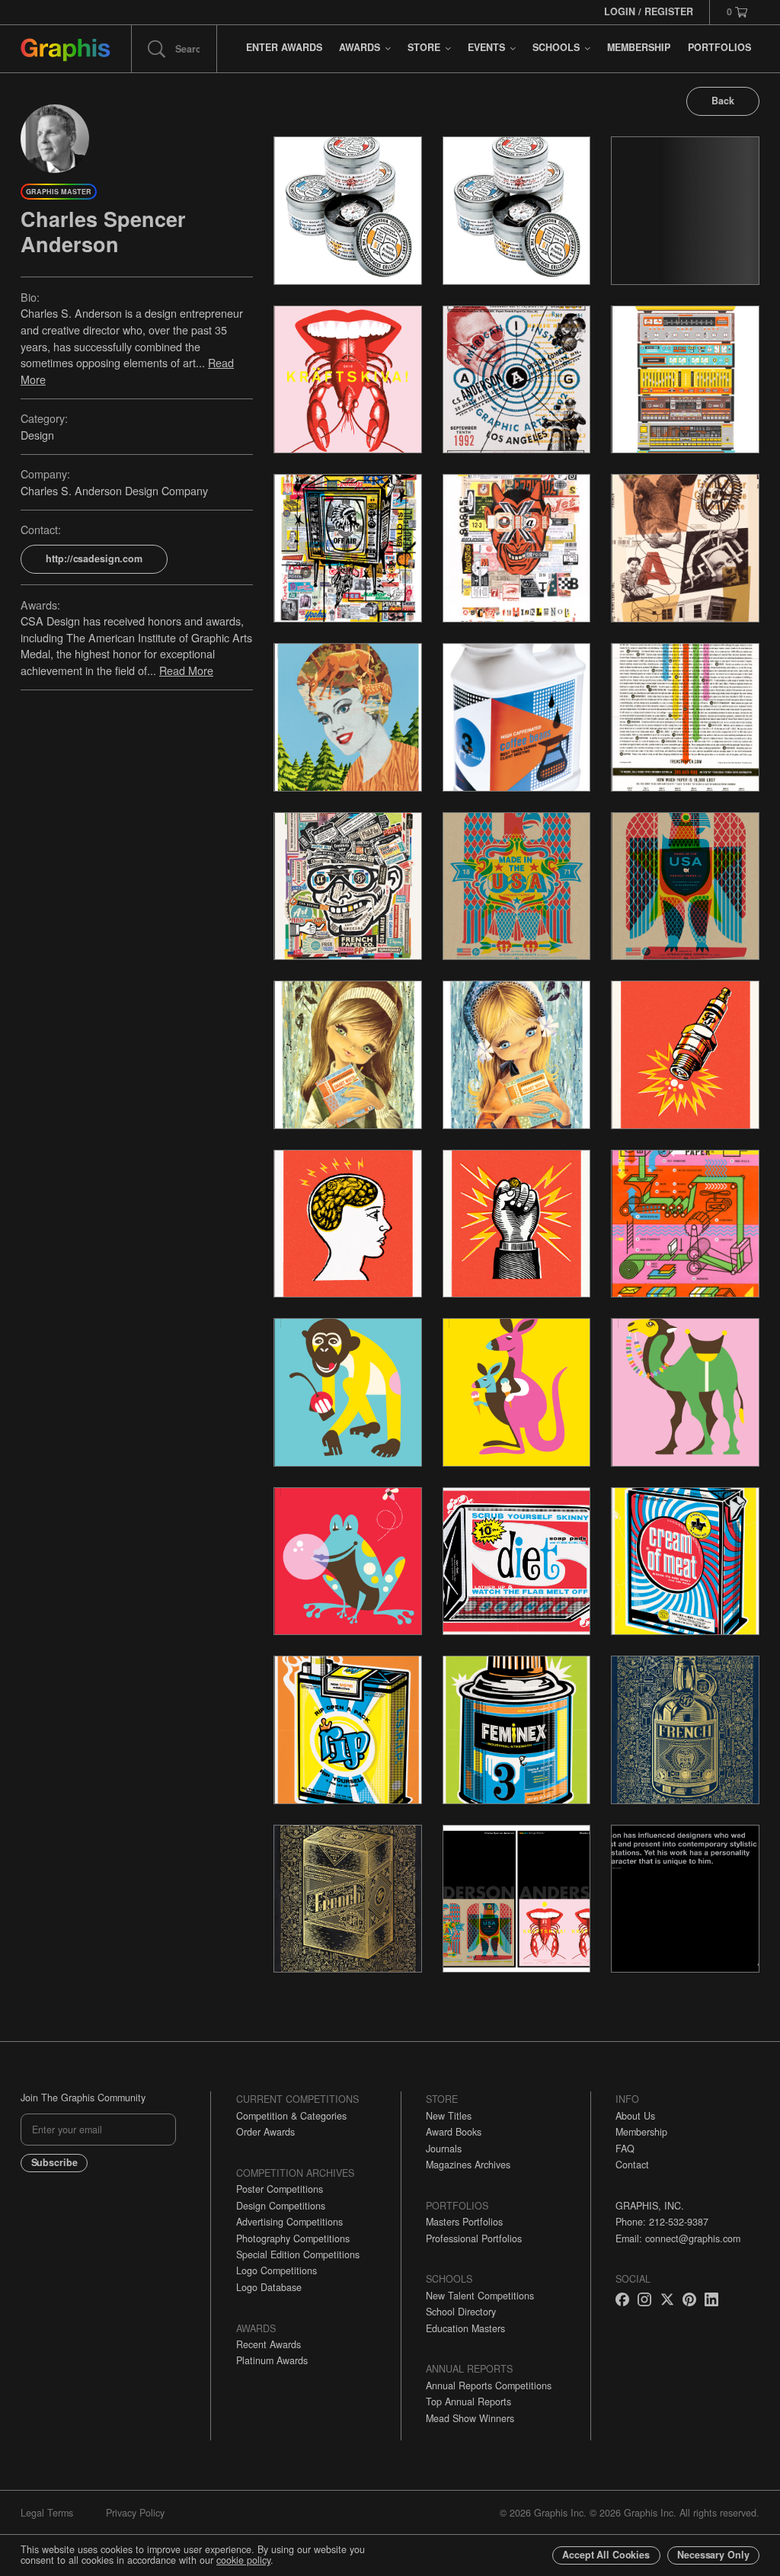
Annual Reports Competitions (489, 2386)
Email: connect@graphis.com (678, 2238)
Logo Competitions (277, 2270)
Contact (632, 2165)
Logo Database (269, 2287)
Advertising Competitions (289, 2222)
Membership (641, 2132)
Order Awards (265, 2132)
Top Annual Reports (468, 2402)
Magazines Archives (468, 2165)
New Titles (449, 2116)
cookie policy (243, 2560)
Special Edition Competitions (298, 2254)
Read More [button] (186, 670)
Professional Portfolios (474, 2238)
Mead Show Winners (470, 2418)
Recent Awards (269, 2344)
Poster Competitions (280, 2189)
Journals (444, 2149)
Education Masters (465, 2328)
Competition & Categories (291, 2116)
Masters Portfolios (464, 2222)
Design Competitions (281, 2206)
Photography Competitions (293, 2238)
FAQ (625, 2149)
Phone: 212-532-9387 (662, 2222)
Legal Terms (47, 2513)
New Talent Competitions (480, 2296)
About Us (635, 2116)
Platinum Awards (272, 2360)
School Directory (461, 2312)
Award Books (454, 2132)
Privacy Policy (135, 2513)
